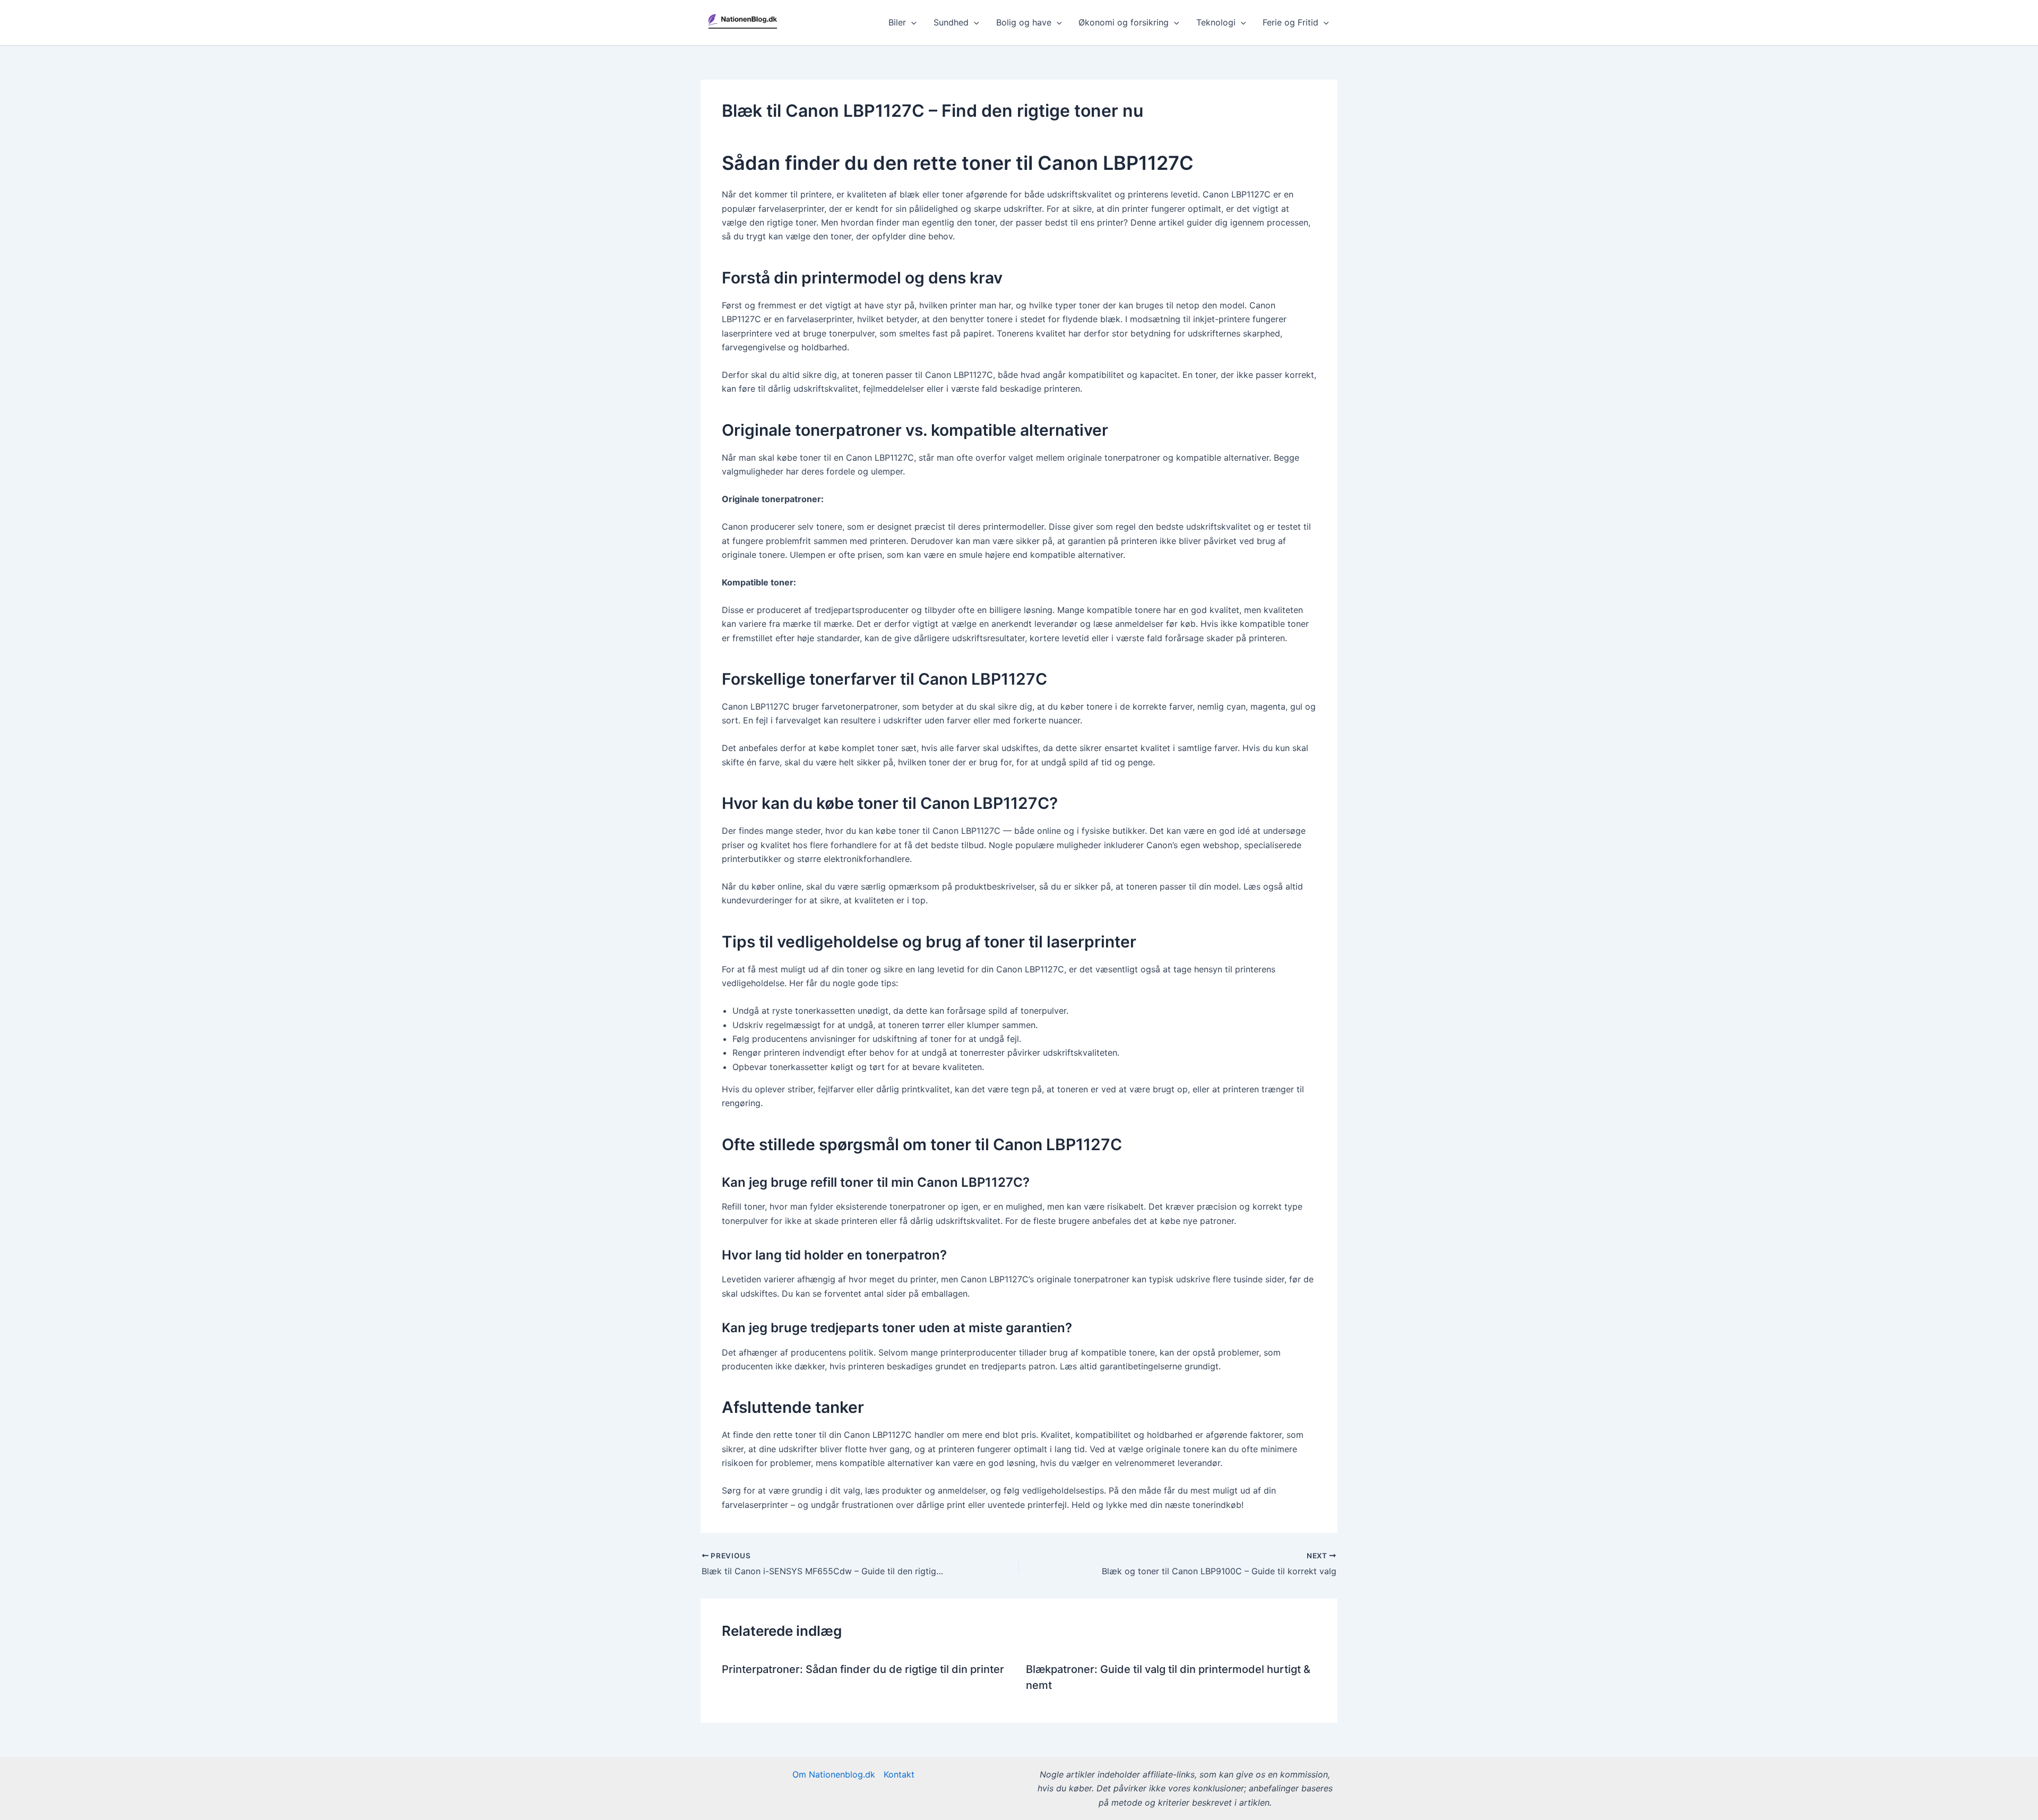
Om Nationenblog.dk (834, 1774)
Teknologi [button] (1216, 22)
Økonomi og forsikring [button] (1124, 22)
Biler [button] (897, 22)
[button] (911, 22)
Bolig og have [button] (1024, 22)
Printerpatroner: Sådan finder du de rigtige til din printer (863, 1669)
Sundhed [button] (951, 22)
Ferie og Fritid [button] (1290, 22)
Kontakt (899, 1774)
